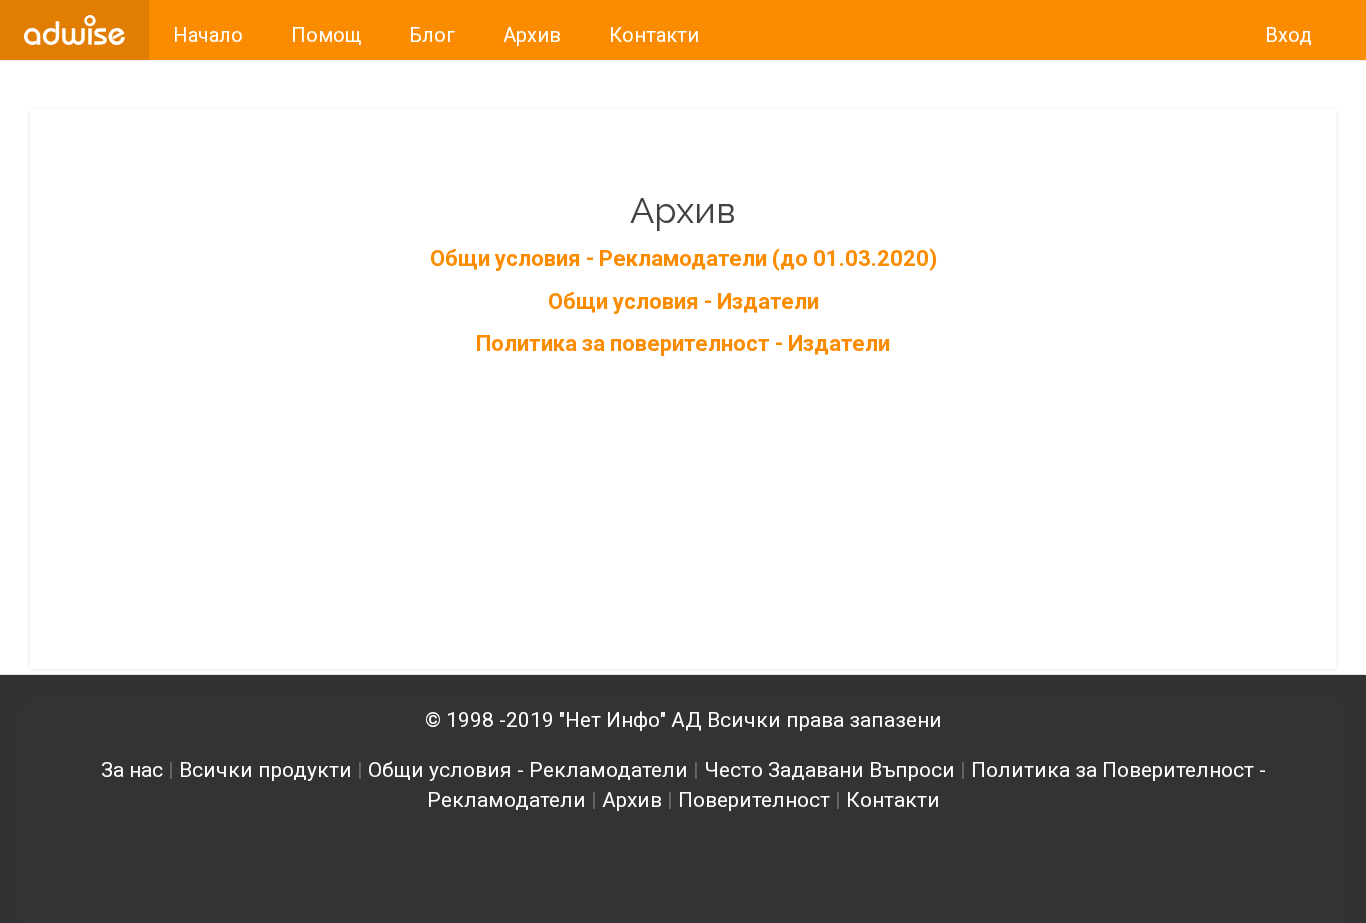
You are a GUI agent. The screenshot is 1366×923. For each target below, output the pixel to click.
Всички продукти (265, 770)
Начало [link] (208, 35)
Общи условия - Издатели (683, 301)
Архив (632, 800)
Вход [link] (1288, 35)
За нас (132, 770)
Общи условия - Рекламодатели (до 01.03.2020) (683, 258)
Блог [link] (432, 35)
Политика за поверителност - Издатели (683, 343)
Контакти (893, 800)
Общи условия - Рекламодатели (528, 770)
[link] (74, 30)
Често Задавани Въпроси (829, 770)
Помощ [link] (326, 35)
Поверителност (754, 800)
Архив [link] (532, 35)
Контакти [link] (654, 35)
